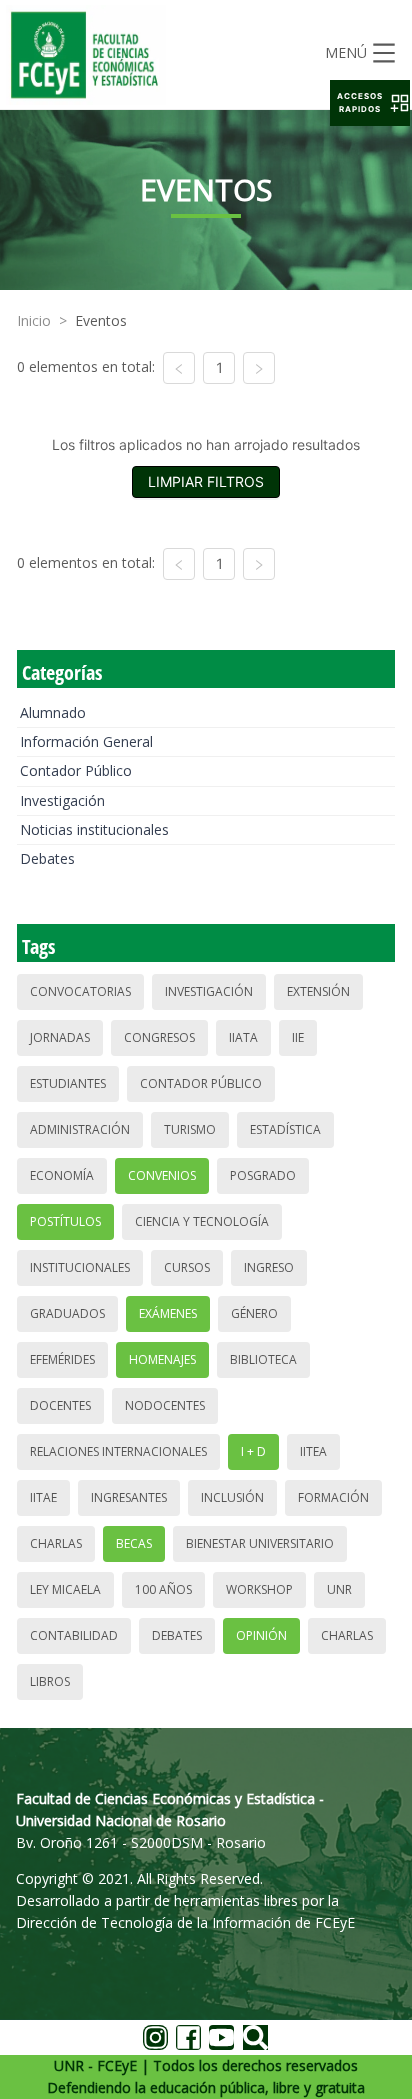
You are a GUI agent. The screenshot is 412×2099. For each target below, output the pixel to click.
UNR (339, 1589)
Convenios (162, 1175)
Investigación (62, 800)
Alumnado (53, 712)
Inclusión (232, 1497)
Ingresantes (129, 1497)
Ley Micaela (65, 1589)
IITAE (43, 1497)
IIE (298, 1037)
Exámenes (168, 1313)
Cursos (187, 1267)
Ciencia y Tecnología (202, 1221)
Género (254, 1313)
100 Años (163, 1589)
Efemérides (62, 1359)
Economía (62, 1175)
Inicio (34, 320)
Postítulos (65, 1221)
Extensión (318, 991)
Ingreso (269, 1267)
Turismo (190, 1129)
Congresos (159, 1037)
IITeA (313, 1451)
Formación (333, 1497)
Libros (50, 1681)
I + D (253, 1451)
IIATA (243, 1037)
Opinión (261, 1635)
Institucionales (80, 1267)
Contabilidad (74, 1635)
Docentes (60, 1405)
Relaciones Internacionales (118, 1451)
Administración (80, 1129)
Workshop (259, 1589)
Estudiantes (68, 1083)
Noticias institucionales (94, 829)
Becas (134, 1543)
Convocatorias (80, 991)
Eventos (101, 320)
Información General (86, 741)
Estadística (285, 1129)
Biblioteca (263, 1359)
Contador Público (76, 770)
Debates (47, 858)
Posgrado (263, 1175)
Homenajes (162, 1359)
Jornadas (60, 1037)
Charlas (56, 1543)
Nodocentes (165, 1405)
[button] (370, 103)
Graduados (67, 1313)
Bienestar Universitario (260, 1543)
